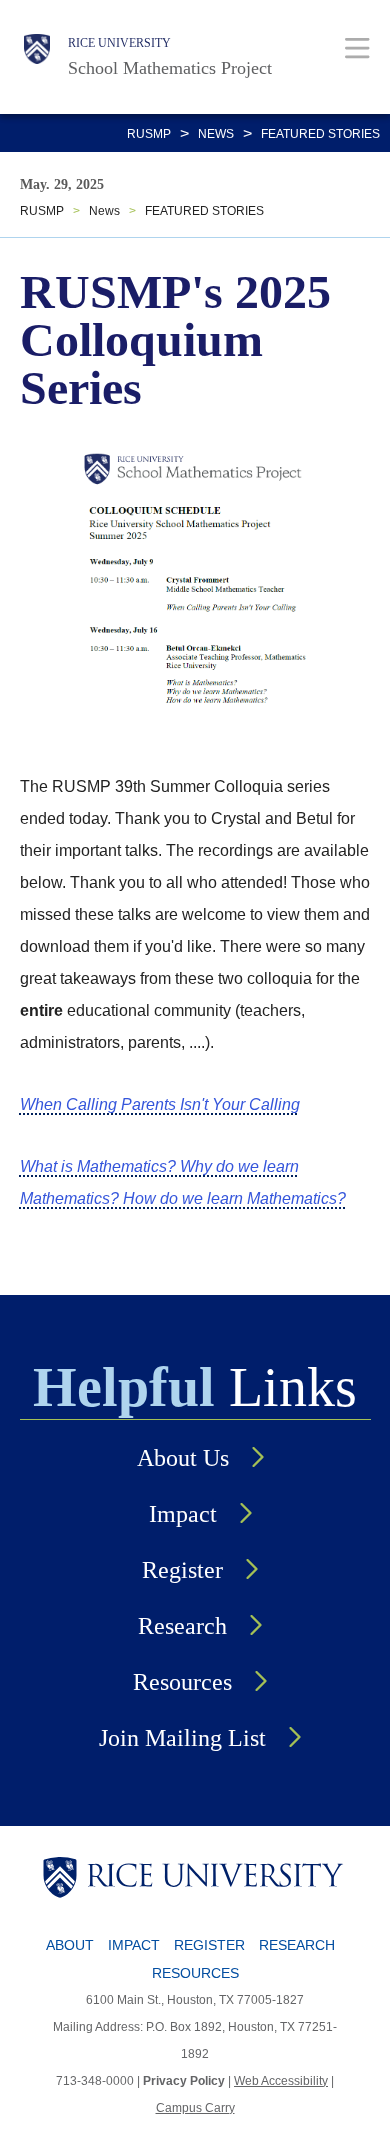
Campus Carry (195, 2108)
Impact (183, 1514)
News (216, 134)
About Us (183, 1458)
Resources (182, 1682)
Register (182, 1570)
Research (182, 1626)
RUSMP (149, 134)
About (70, 1945)
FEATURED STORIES (320, 134)
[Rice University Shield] (37, 57)
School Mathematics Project (170, 68)
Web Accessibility (281, 2081)
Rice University (119, 43)
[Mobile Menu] (357, 47)
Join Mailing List (182, 1738)
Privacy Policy (184, 2081)
